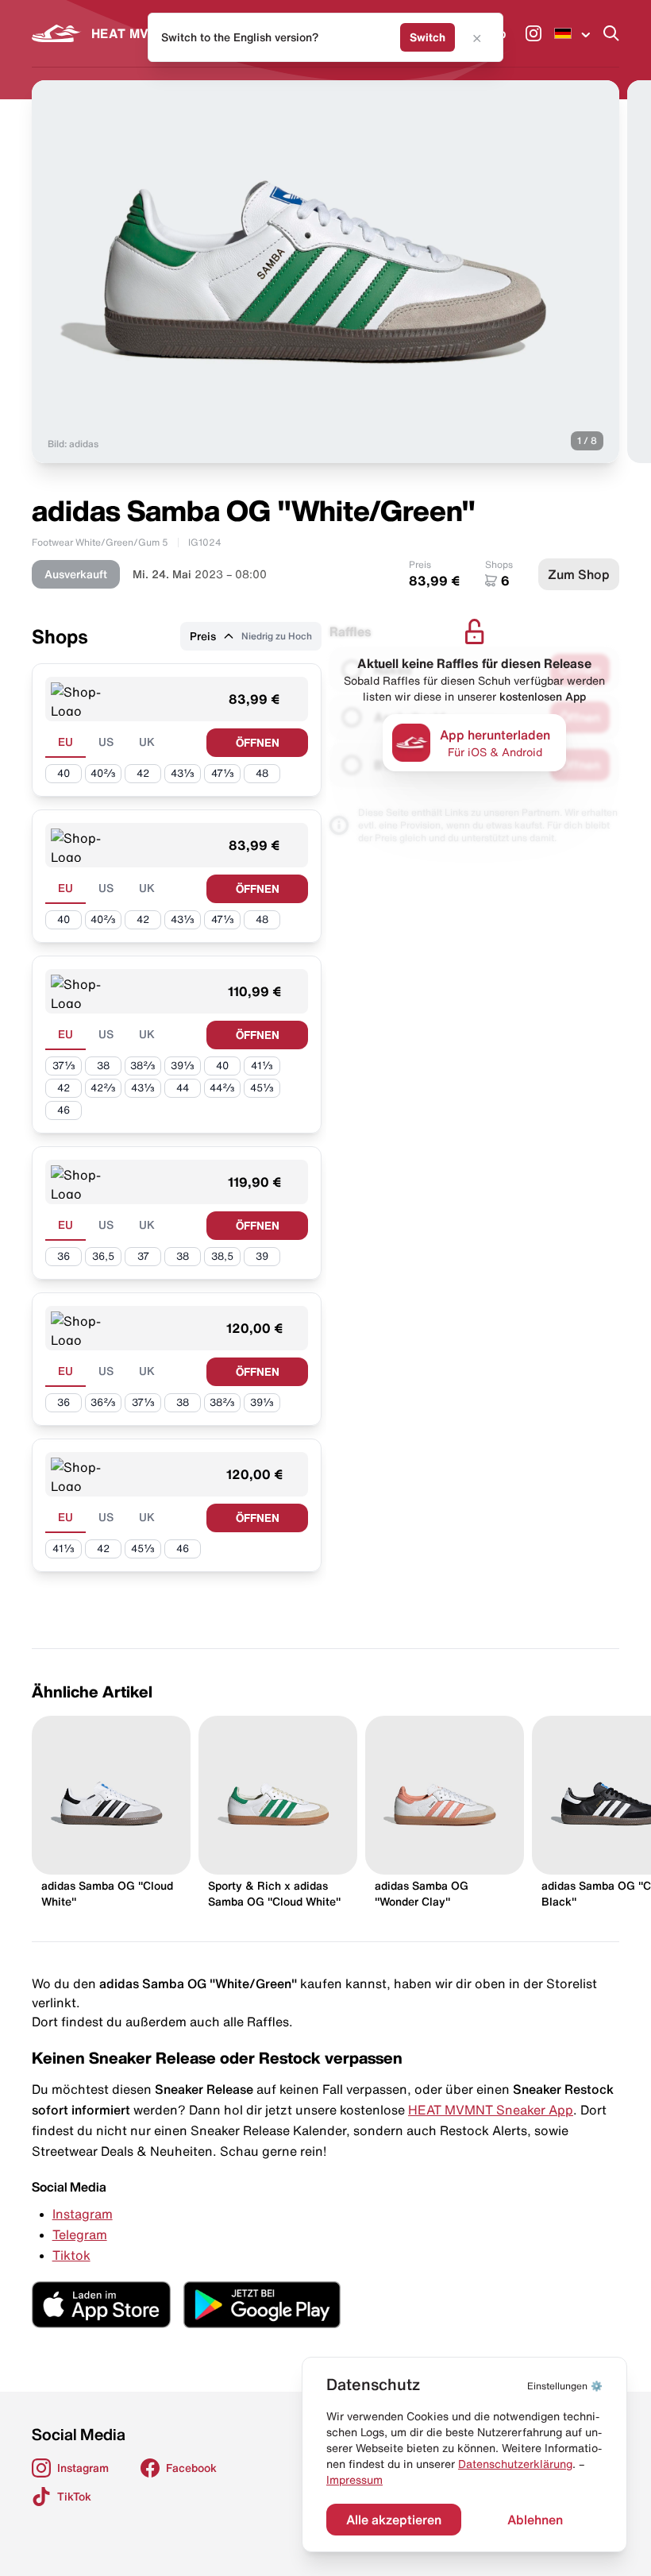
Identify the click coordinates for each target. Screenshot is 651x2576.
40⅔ (103, 773)
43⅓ (183, 773)
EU (65, 742)
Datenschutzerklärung (515, 2464)
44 (183, 1088)
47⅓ (223, 773)
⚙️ (565, 2386)
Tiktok (71, 2255)
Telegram (80, 2234)
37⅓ (64, 1066)
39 (262, 1256)
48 (262, 773)
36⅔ (103, 1402)
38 (103, 1066)
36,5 (103, 1256)
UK (147, 742)
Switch (428, 37)
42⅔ (103, 1088)
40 (64, 773)
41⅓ (262, 1066)
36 (64, 1256)
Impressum (354, 2480)
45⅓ (262, 1088)
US (106, 742)
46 (64, 1110)
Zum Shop (579, 574)
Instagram (83, 2214)
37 (143, 1256)
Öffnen (258, 743)
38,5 (222, 1256)
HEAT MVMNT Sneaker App (491, 2110)
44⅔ (222, 1088)
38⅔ (143, 1066)
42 (143, 773)
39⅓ (183, 1066)
